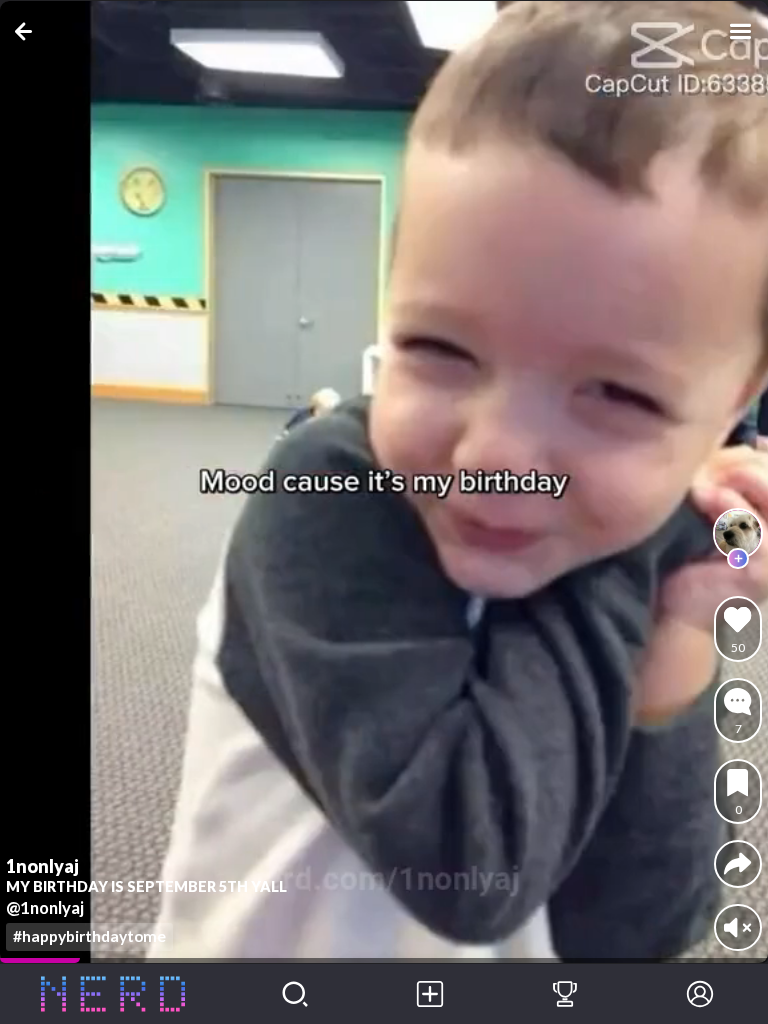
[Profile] (700, 994)
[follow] (738, 559)
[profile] (738, 533)
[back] (27, 31)
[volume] (737, 927)
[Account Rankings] (564, 994)
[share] (737, 863)
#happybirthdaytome (89, 936)
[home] (113, 994)
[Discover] (294, 994)
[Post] (429, 994)
